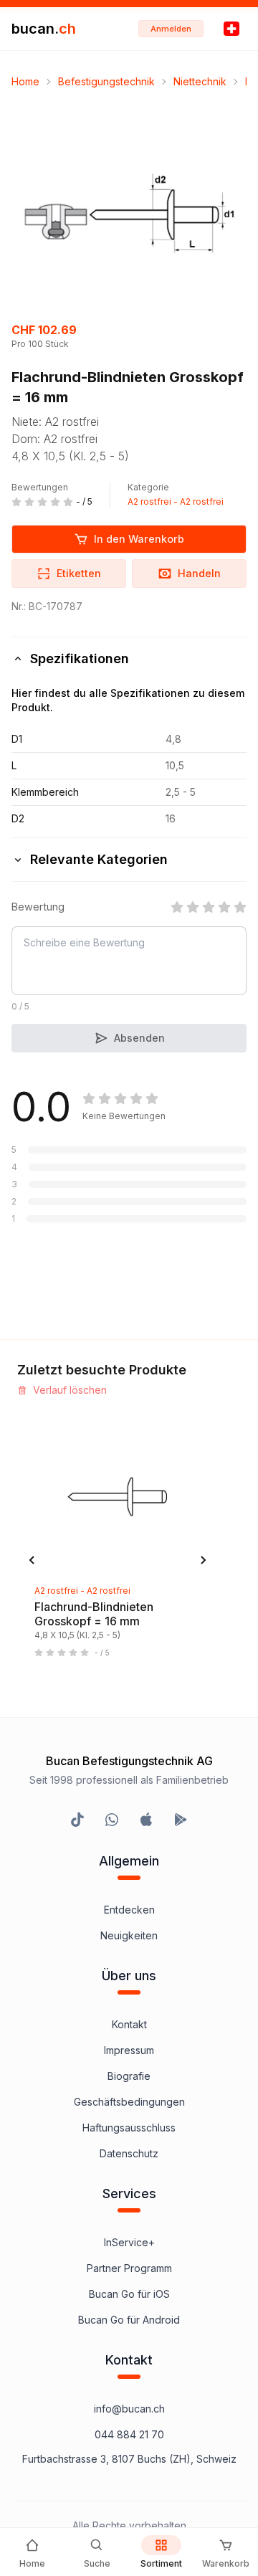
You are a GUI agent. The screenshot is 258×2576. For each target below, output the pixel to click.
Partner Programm (129, 2268)
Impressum (129, 2050)
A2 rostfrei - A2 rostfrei (176, 502)
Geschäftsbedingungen (129, 2102)
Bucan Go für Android (129, 2320)
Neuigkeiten (129, 1935)
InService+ (129, 2242)
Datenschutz (129, 2153)
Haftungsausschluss (129, 2128)
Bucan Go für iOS (129, 2294)
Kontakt (129, 2024)
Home (25, 81)
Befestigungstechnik (106, 81)
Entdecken (129, 1910)
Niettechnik (200, 81)
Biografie (129, 2076)
